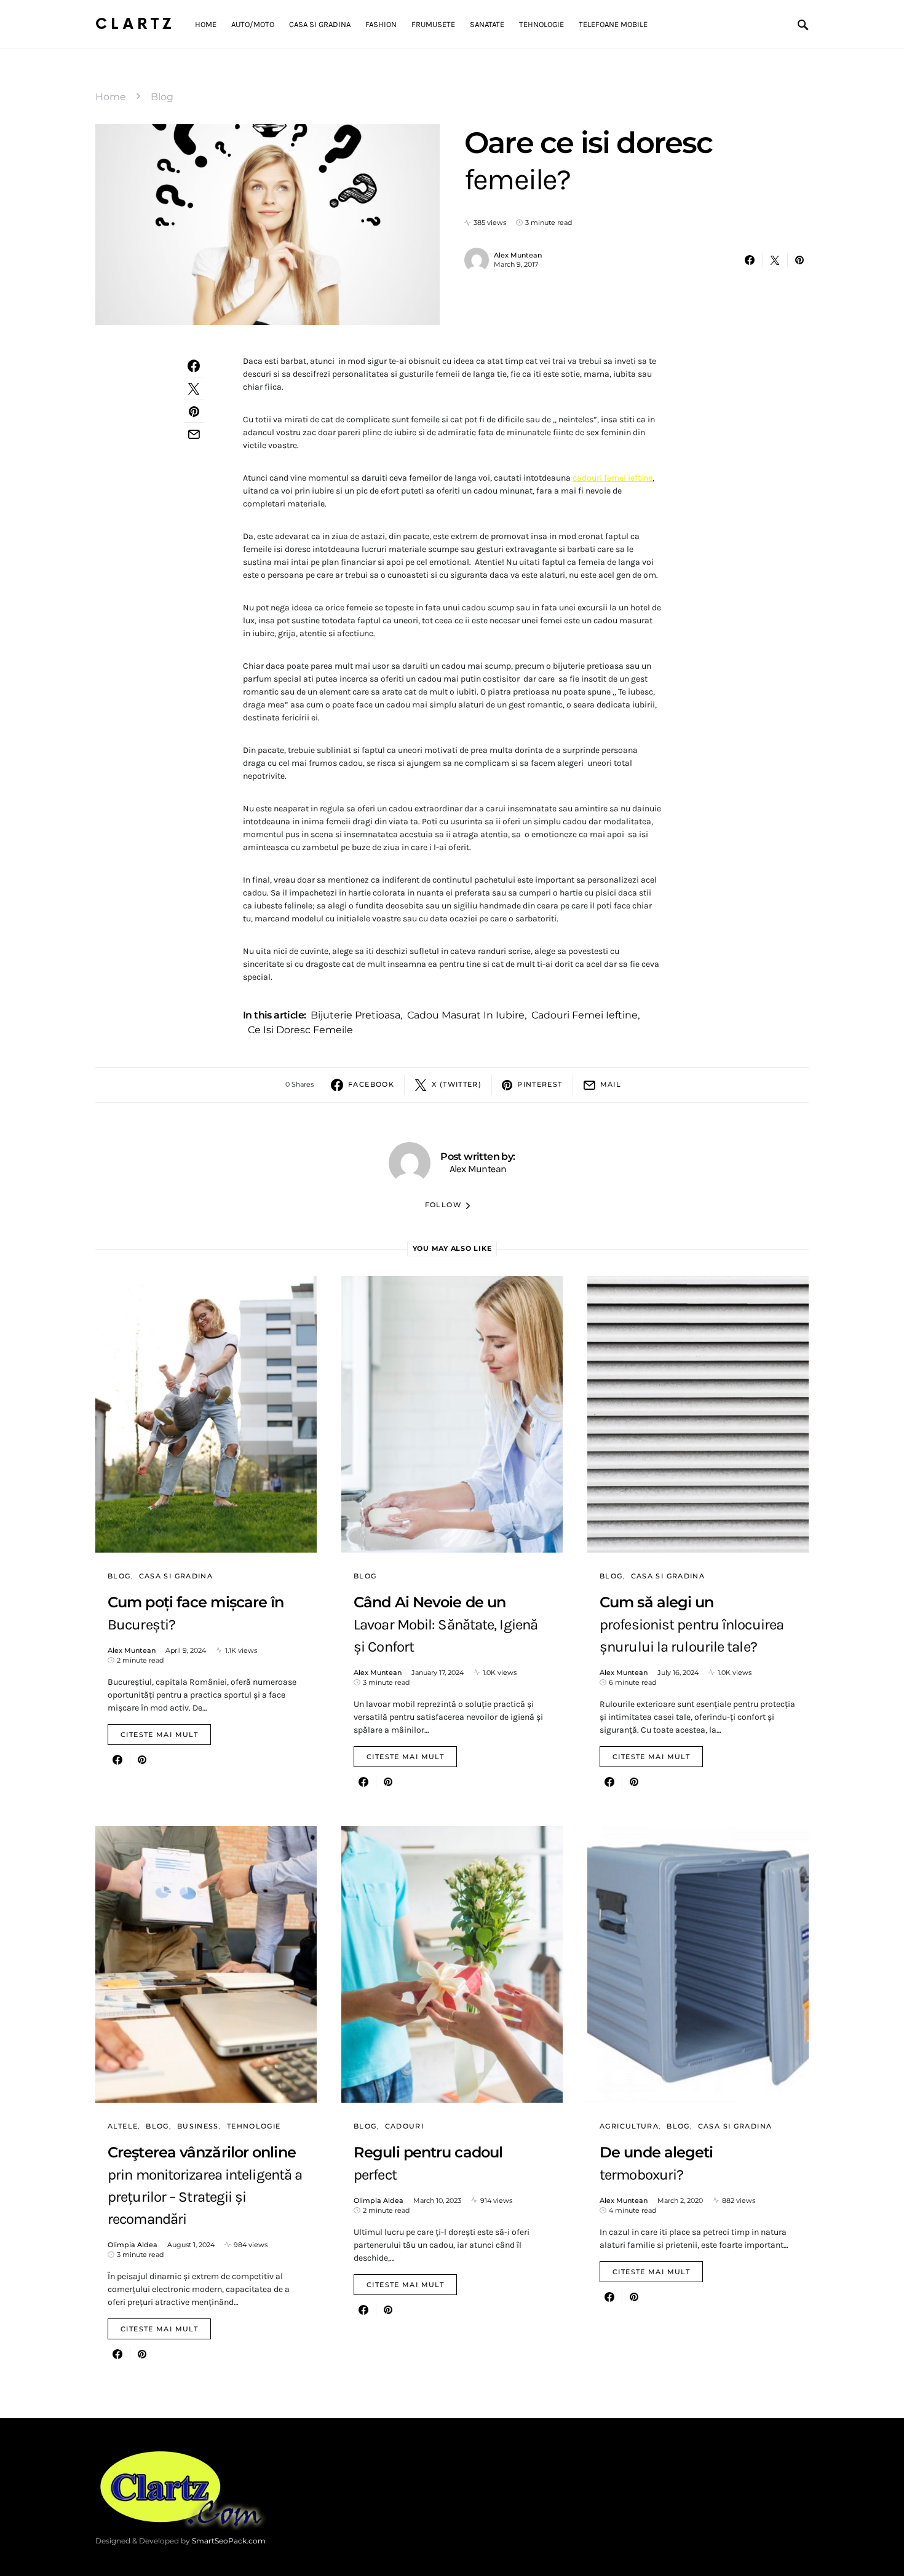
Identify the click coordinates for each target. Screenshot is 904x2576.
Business (198, 2126)
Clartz (135, 24)
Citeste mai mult (159, 1735)
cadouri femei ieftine (613, 478)
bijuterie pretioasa (355, 1015)
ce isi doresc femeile (300, 1030)
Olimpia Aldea (133, 2245)
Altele (123, 2126)
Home (111, 97)
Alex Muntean (518, 255)
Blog (162, 97)
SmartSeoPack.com (229, 2541)
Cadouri (405, 2126)
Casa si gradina (176, 1576)
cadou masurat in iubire (466, 1015)
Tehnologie (254, 2126)
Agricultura (629, 2126)
